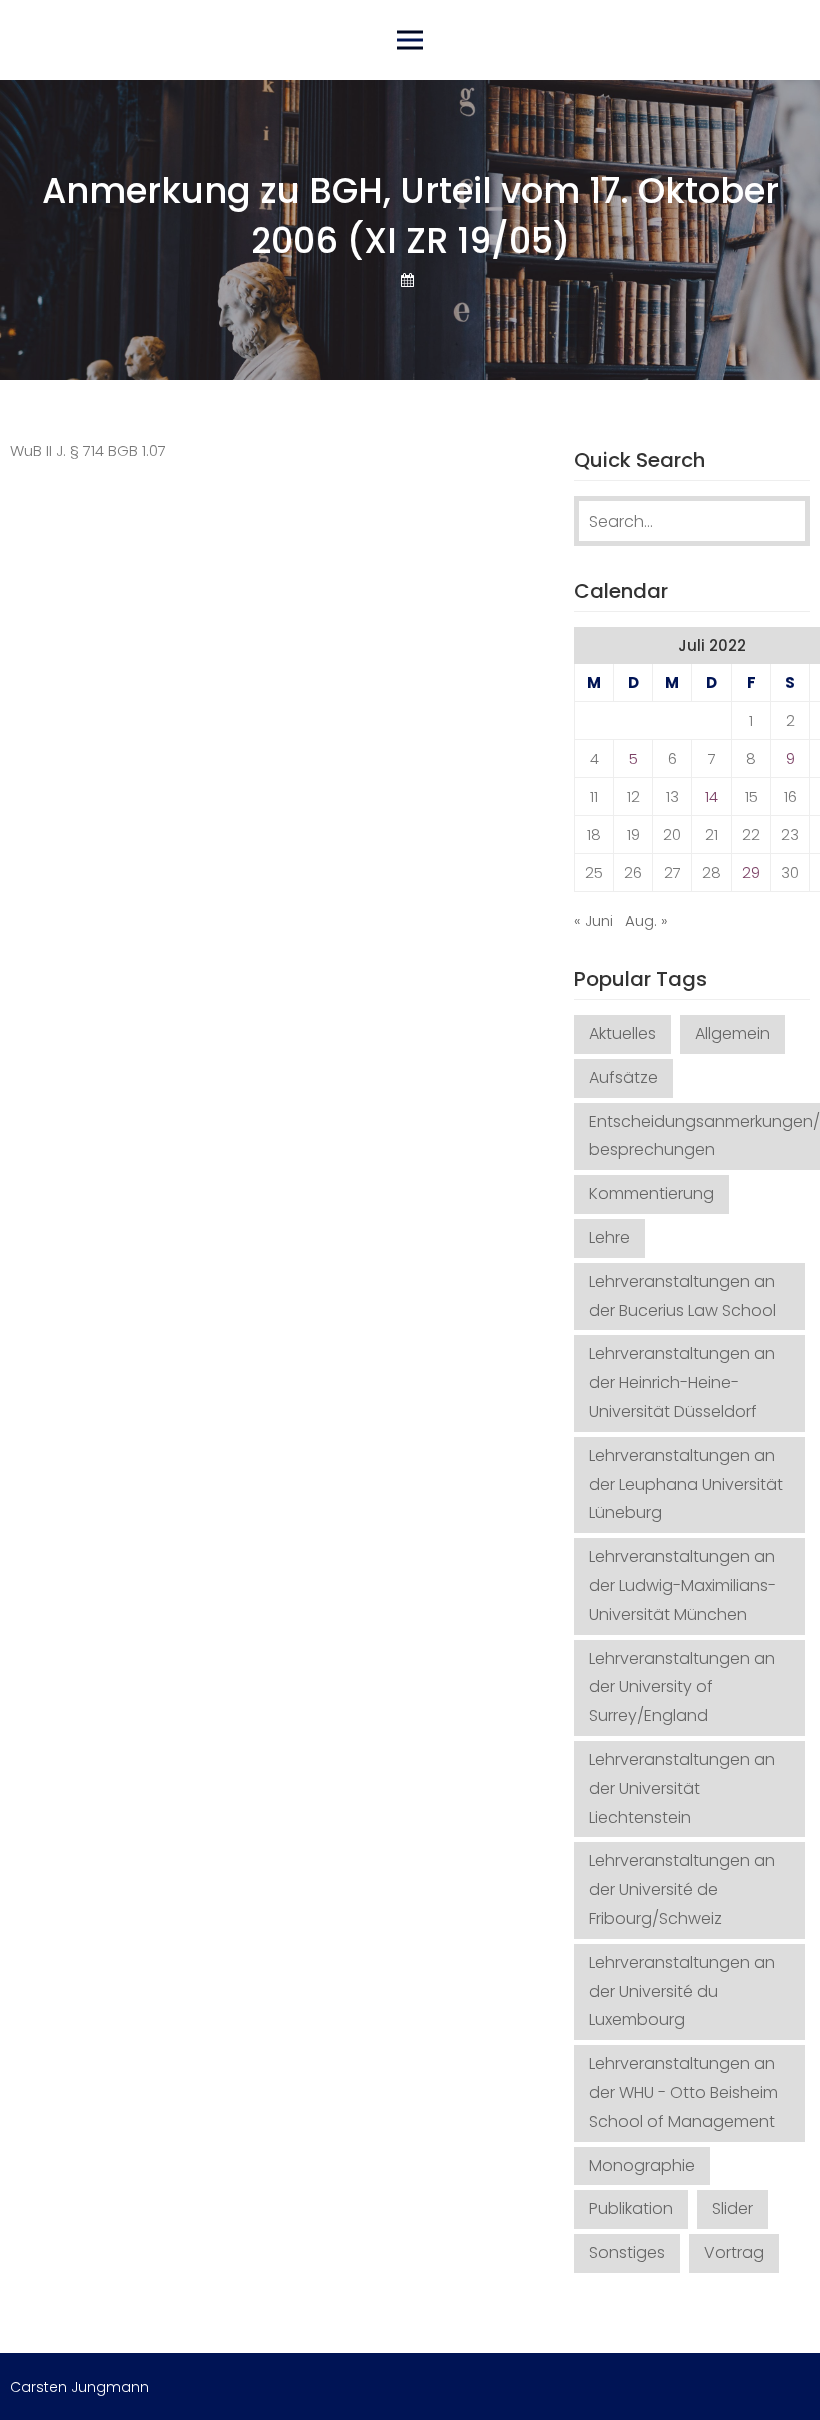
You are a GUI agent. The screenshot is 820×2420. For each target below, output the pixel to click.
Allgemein (732, 1033)
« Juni (593, 920)
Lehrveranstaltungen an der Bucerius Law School (682, 1296)
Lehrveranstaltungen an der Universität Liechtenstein (682, 1788)
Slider (732, 2208)
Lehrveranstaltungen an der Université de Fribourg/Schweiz (682, 1889)
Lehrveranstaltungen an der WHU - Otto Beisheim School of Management (683, 2092)
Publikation (631, 2208)
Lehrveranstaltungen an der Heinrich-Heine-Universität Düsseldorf (682, 1382)
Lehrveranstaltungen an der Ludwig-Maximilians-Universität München (682, 1585)
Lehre (609, 1237)
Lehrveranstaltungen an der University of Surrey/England (682, 1687)
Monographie (642, 2165)
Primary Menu (410, 40)
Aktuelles (622, 1033)
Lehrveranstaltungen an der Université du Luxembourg (682, 1991)
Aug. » (646, 920)
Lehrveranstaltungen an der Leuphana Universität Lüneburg (686, 1484)
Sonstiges (627, 2252)
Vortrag (734, 2252)
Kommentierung (651, 1193)
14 (711, 796)
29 (751, 872)
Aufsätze (623, 1077)
